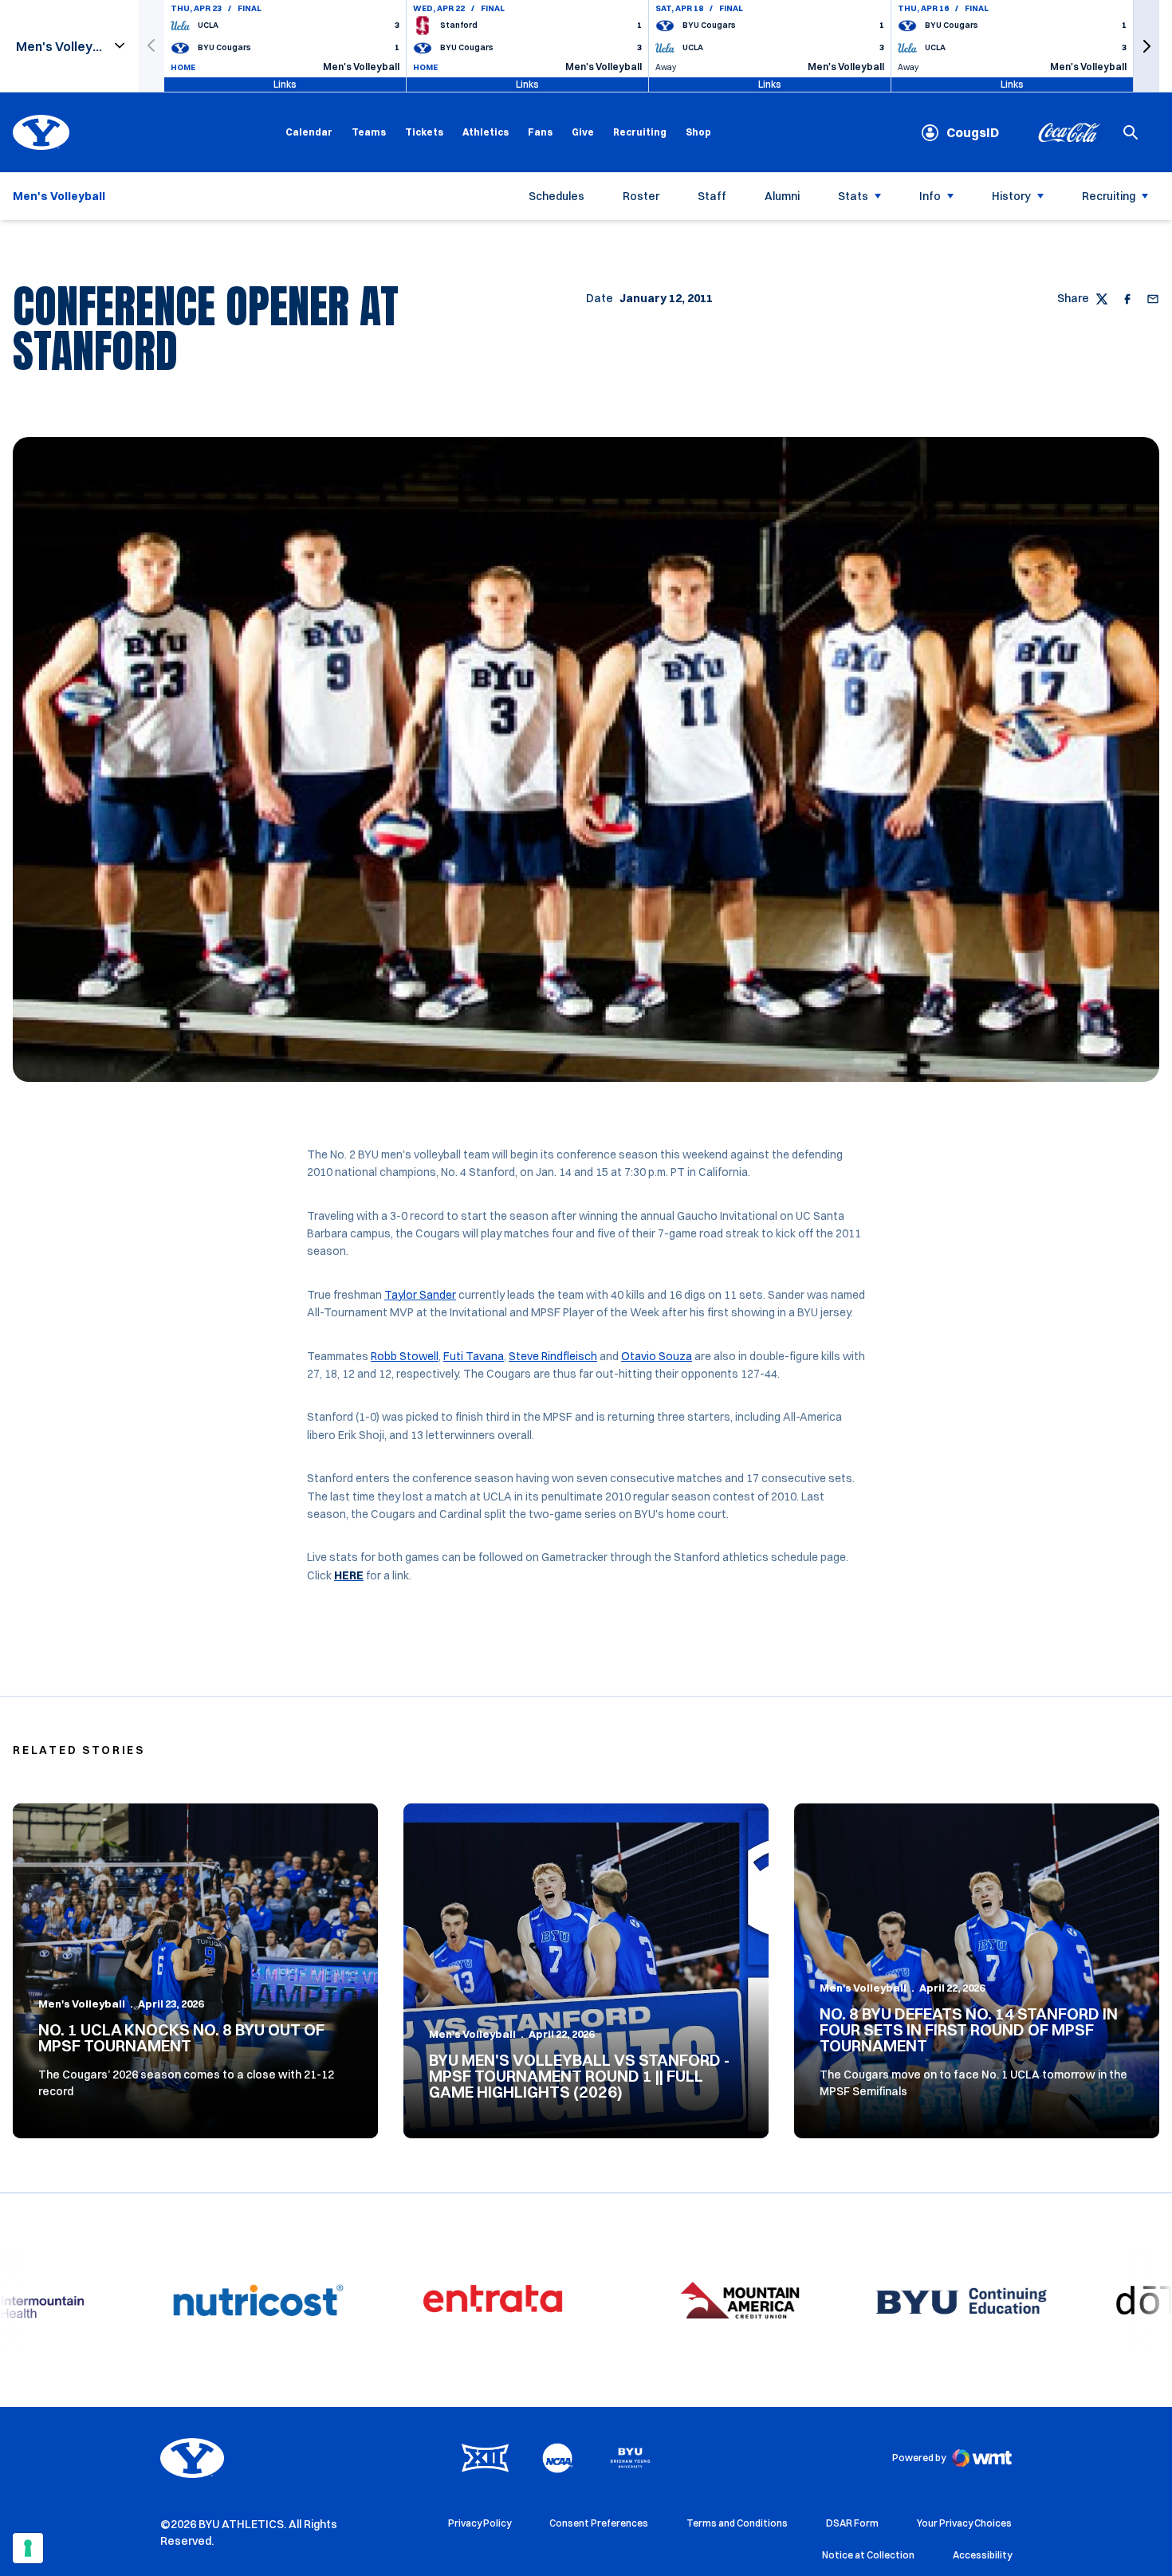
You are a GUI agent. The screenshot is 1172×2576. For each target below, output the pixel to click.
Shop (698, 132)
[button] (1146, 46)
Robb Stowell (405, 1356)
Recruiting (640, 132)
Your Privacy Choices (964, 2523)
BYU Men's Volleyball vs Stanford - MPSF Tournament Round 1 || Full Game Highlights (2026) (579, 2076)
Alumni (782, 196)
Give (583, 132)
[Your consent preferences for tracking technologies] (28, 2548)
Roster (641, 196)
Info (930, 196)
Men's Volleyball (82, 2004)
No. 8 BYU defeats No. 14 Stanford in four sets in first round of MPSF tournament (969, 2029)
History (1011, 196)
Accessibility (982, 2554)
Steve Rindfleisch (553, 1356)
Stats (853, 196)
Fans (540, 132)
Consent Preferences (599, 2523)
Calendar (309, 132)
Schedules (557, 196)
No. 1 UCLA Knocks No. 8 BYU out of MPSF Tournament (181, 2037)
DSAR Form (852, 2523)
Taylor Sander (420, 1295)
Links (285, 84)
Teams (369, 132)
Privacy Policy (480, 2523)
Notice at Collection (868, 2555)
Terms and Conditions (737, 2523)
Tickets (424, 132)
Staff (712, 196)
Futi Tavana (474, 1356)
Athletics (486, 132)
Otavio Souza (657, 1356)
